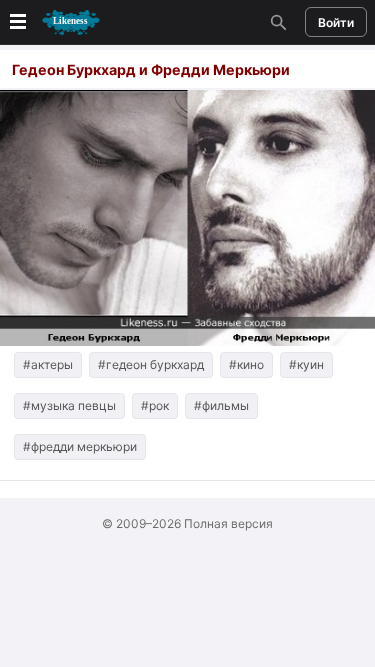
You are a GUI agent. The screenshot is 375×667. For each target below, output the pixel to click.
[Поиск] (276, 22)
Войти (336, 22)
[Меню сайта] (53, 22)
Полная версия (228, 523)
